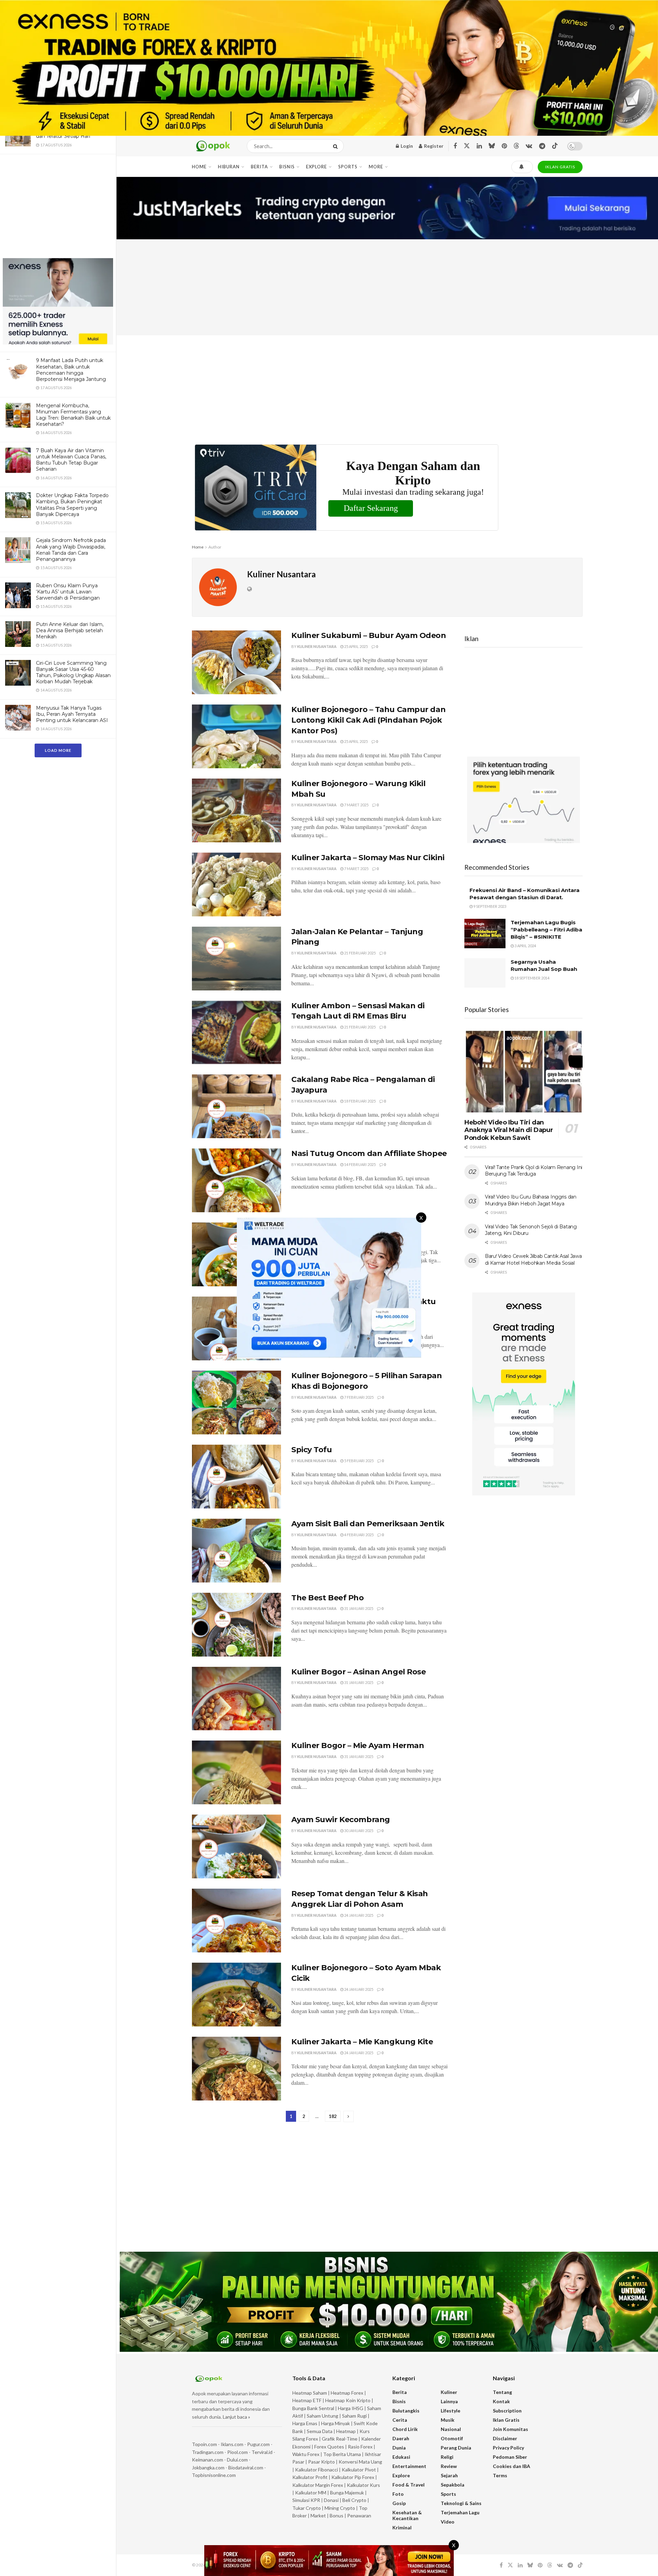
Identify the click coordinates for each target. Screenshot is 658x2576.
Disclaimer (505, 2438)
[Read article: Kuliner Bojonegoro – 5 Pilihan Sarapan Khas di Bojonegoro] (236, 1403)
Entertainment (409, 2466)
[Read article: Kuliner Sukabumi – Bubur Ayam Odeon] (236, 662)
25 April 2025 (356, 646)
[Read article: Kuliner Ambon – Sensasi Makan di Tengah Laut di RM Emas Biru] (236, 1033)
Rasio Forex (360, 2447)
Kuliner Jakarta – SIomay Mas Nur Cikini (368, 858)
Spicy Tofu (312, 1450)
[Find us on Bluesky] (492, 146)
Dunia (399, 2448)
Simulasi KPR (306, 2500)
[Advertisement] (58, 207)
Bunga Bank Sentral (313, 2408)
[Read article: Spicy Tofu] (236, 1477)
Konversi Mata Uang (360, 2462)
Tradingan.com (208, 2452)
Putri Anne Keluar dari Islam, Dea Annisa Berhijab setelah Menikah (70, 630)
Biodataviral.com (246, 2467)
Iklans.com (232, 2444)
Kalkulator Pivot (359, 2470)
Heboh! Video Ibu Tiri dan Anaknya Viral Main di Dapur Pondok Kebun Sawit (509, 1130)
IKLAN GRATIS (560, 167)
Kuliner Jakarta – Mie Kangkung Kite (362, 2042)
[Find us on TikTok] (555, 146)
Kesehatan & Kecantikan (407, 2515)
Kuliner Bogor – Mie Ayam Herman (358, 1746)
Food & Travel (409, 2485)
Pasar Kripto (321, 2462)
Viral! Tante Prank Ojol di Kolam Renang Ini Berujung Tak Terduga (534, 1171)
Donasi (332, 2500)
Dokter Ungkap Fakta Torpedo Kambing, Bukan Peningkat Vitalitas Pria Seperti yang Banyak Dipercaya (72, 505)
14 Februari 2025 (360, 1164)
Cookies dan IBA (511, 2466)
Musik (448, 2420)
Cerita (400, 2420)
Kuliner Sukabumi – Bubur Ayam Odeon (369, 635)
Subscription (507, 2411)
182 (333, 2116)
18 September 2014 (532, 978)
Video (448, 2522)
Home (199, 167)
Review (449, 2466)
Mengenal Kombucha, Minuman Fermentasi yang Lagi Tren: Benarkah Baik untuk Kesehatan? (73, 415)
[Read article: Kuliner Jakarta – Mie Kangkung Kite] (236, 2069)
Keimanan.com (208, 2460)
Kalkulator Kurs (363, 2485)
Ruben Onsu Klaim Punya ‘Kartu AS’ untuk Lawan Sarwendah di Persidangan (68, 592)
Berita (259, 167)
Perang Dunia (456, 2448)
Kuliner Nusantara (317, 646)
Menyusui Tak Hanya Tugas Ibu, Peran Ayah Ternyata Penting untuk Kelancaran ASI (72, 714)
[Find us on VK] (529, 146)
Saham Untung (322, 2416)
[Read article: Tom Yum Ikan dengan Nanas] (236, 1254)
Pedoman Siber (510, 2457)
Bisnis (287, 167)
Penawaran (359, 2515)
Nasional (451, 2429)
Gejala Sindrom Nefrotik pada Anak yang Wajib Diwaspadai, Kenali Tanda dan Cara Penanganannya (71, 550)
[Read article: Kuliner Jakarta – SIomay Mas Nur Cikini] (236, 884)
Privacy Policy (508, 2448)
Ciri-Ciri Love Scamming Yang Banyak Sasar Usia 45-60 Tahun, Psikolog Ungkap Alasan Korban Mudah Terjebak (73, 672)
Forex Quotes (329, 2447)
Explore (316, 167)
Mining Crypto (340, 2508)
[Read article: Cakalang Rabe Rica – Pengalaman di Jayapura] (236, 1106)
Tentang (502, 2392)
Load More (58, 750)
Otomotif (452, 2438)
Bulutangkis (406, 2411)
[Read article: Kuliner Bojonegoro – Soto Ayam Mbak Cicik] (236, 1995)
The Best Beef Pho (328, 1598)
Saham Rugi (354, 2416)
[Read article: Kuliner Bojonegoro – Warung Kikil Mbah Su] (236, 810)
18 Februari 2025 (360, 1101)
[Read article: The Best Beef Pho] (236, 1625)
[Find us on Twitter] (467, 146)
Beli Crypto (354, 2500)
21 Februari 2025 (360, 953)
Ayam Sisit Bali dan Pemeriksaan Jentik (368, 1524)
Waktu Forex (306, 2454)
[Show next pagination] (349, 2116)
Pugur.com (258, 2444)
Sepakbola (453, 2485)
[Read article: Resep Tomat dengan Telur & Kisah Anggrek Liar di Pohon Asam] (236, 1921)
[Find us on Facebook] (455, 146)
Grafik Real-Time (340, 2439)
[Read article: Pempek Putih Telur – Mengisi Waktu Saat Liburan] (236, 1328)
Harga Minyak (336, 2423)
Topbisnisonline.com (214, 2475)
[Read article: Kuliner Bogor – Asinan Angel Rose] (236, 1699)
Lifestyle (450, 2411)
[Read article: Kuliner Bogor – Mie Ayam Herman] (236, 1772)
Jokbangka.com (208, 2467)
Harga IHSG (351, 2408)
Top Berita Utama (342, 2454)
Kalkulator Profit (310, 2477)
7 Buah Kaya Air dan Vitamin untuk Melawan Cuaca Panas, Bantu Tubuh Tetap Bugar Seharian (71, 460)
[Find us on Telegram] (542, 146)
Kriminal (402, 2527)
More (376, 167)
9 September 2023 (489, 906)
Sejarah (449, 2475)
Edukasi (401, 2457)
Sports (348, 167)
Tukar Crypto (307, 2508)
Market (319, 2515)
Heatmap (346, 2431)
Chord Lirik (405, 2429)
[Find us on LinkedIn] (479, 146)
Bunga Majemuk (347, 2493)
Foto (398, 2494)
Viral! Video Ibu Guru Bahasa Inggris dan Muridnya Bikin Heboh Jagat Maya (531, 1200)
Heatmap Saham (310, 2393)
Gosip (399, 2503)
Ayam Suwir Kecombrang (341, 1820)
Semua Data (320, 2431)
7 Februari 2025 (358, 1397)
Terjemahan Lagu (460, 2512)
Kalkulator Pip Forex (353, 2477)
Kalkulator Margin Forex (318, 2485)
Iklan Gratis (506, 2420)
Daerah (401, 2438)
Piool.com (237, 2452)
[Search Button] (337, 146)
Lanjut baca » (236, 2417)
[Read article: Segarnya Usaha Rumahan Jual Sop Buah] (485, 973)
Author (215, 547)
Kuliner (449, 2392)
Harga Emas (305, 2423)
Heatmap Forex (347, 2393)
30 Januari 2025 (358, 1831)
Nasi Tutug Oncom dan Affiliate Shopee (369, 1153)
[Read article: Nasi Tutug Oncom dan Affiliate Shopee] (236, 1180)
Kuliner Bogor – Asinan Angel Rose (358, 1672)
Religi (447, 2457)
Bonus (337, 2515)
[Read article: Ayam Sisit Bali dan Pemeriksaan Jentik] (236, 1551)
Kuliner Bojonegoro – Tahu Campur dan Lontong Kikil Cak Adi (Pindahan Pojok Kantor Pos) (368, 720)
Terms (500, 2475)
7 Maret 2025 (356, 805)
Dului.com (237, 2460)
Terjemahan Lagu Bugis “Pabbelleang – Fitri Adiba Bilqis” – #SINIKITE (546, 930)
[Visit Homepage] (213, 146)
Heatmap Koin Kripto (348, 2400)
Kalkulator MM (311, 2493)
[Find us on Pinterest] (504, 146)
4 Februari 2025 (358, 1535)
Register (433, 146)
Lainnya (449, 2401)
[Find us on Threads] (516, 146)
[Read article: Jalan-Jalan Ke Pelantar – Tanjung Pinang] (236, 959)
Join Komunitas (510, 2429)
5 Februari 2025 (358, 1461)
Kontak (501, 2401)
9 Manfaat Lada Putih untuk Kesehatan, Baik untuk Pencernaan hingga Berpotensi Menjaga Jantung (71, 370)
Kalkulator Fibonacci (316, 2470)
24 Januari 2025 (358, 1915)
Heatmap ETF (307, 2400)
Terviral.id (262, 2452)
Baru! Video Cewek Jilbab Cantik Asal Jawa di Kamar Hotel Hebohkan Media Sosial (533, 1260)
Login (406, 146)
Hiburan (229, 167)
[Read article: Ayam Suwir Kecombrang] (236, 1846)
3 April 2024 (525, 946)
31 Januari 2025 (358, 1608)
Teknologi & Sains (461, 2503)
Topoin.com (204, 2444)
